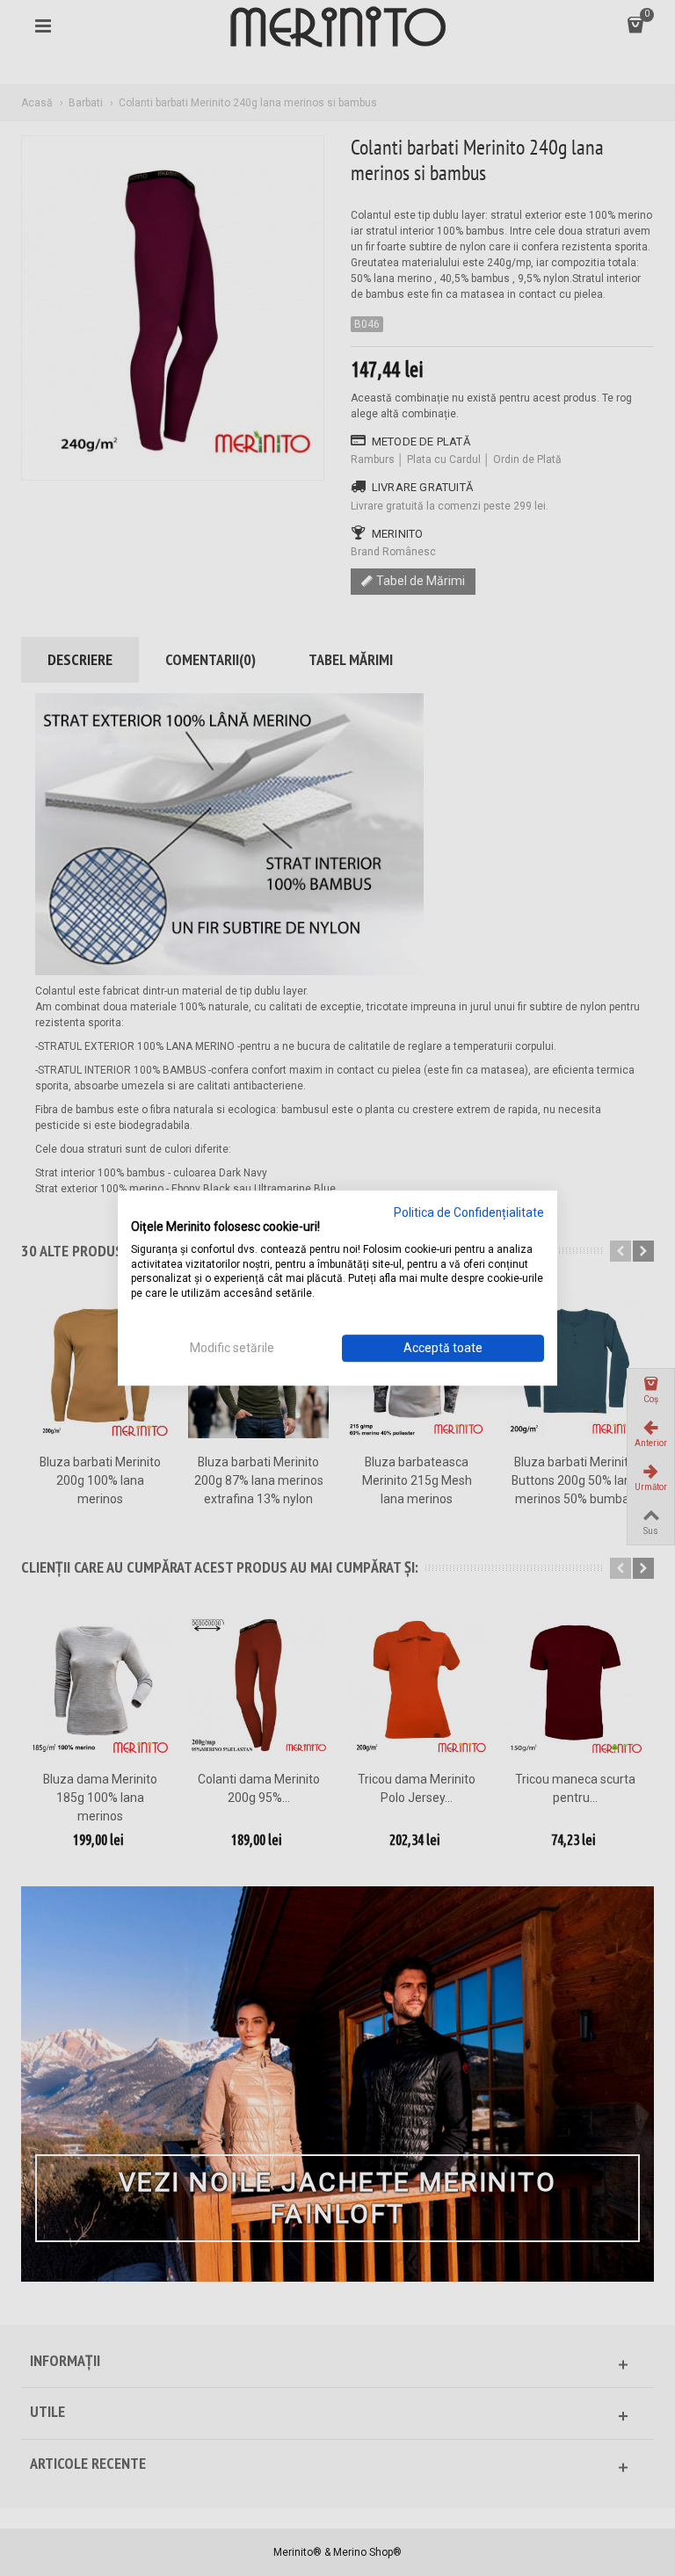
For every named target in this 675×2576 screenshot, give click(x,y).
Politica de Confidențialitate (469, 1212)
